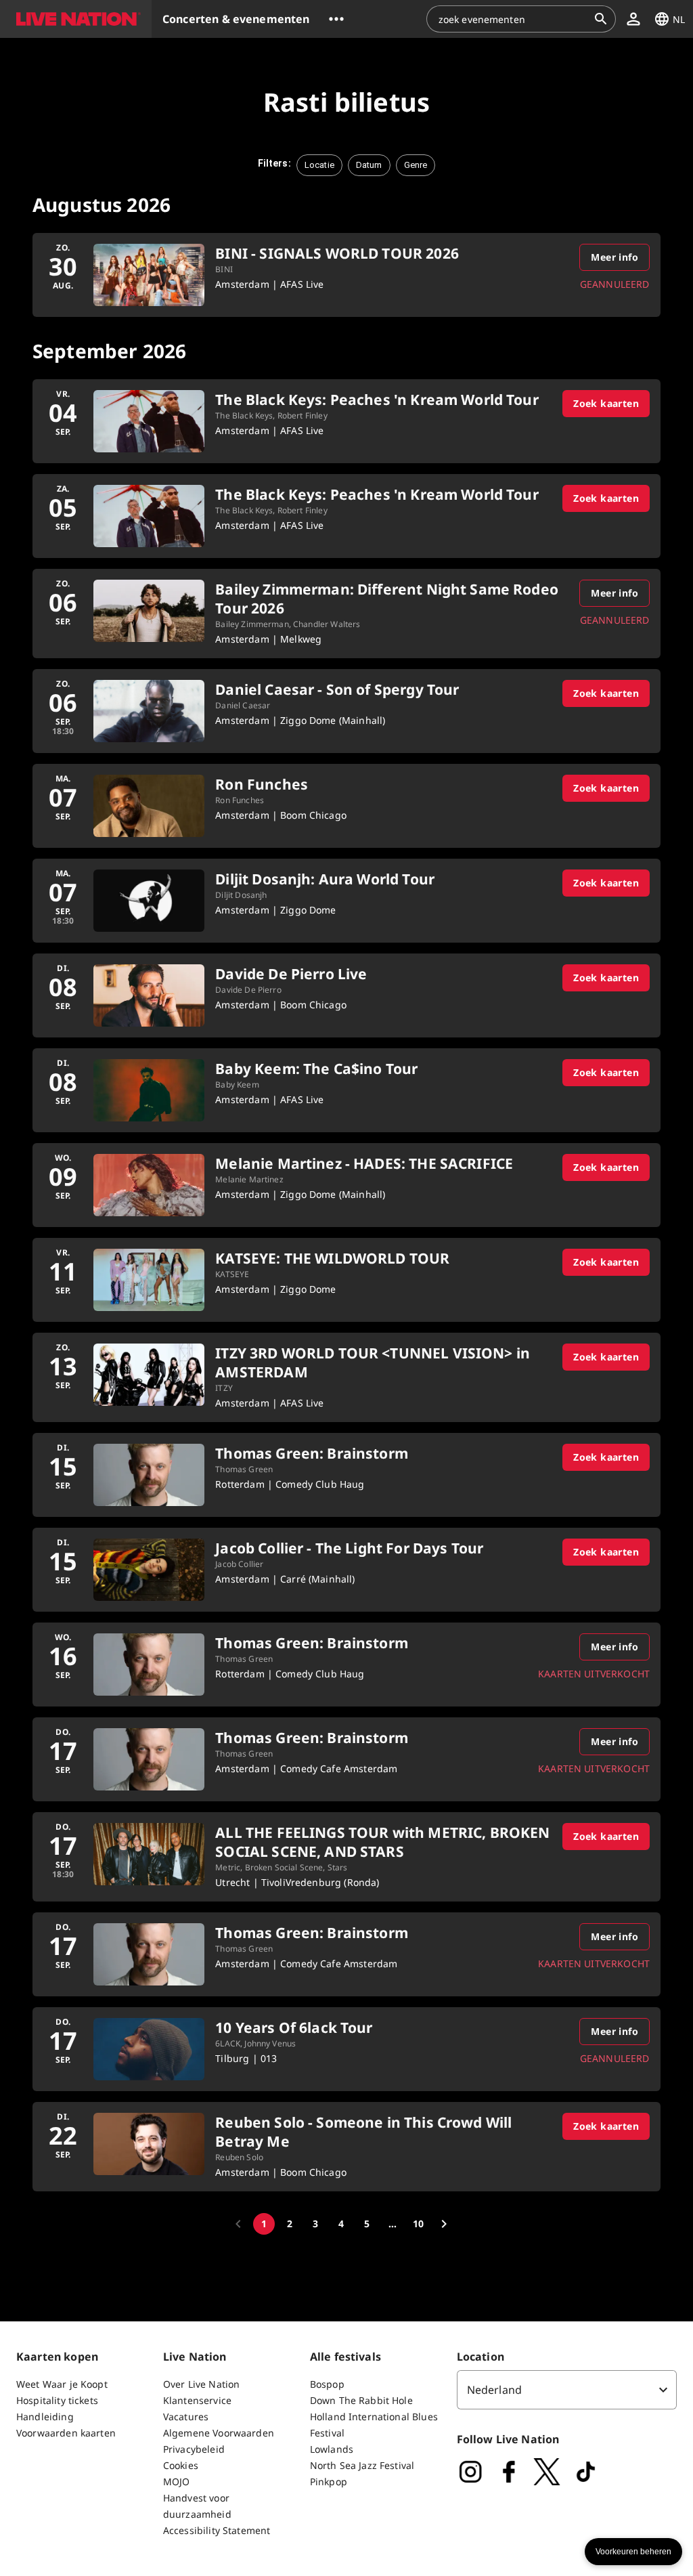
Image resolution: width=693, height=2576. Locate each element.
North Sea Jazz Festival (362, 2465)
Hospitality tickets (57, 2400)
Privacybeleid (194, 2449)
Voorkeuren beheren (633, 2552)
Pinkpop (329, 2482)
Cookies (181, 2465)
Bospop (327, 2384)
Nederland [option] (494, 2390)
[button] (76, 19)
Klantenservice (197, 2400)
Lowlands (332, 2449)
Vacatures (186, 2417)
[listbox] (567, 2390)
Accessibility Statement (217, 2530)
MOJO (177, 2482)
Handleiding (45, 2417)
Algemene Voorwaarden (219, 2433)
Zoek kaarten (606, 403)
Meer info (614, 257)
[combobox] (513, 19)
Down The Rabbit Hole (361, 2400)
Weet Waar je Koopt (62, 2384)
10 (418, 2224)
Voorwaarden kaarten (66, 2433)
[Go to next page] (444, 2224)
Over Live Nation (201, 2384)
